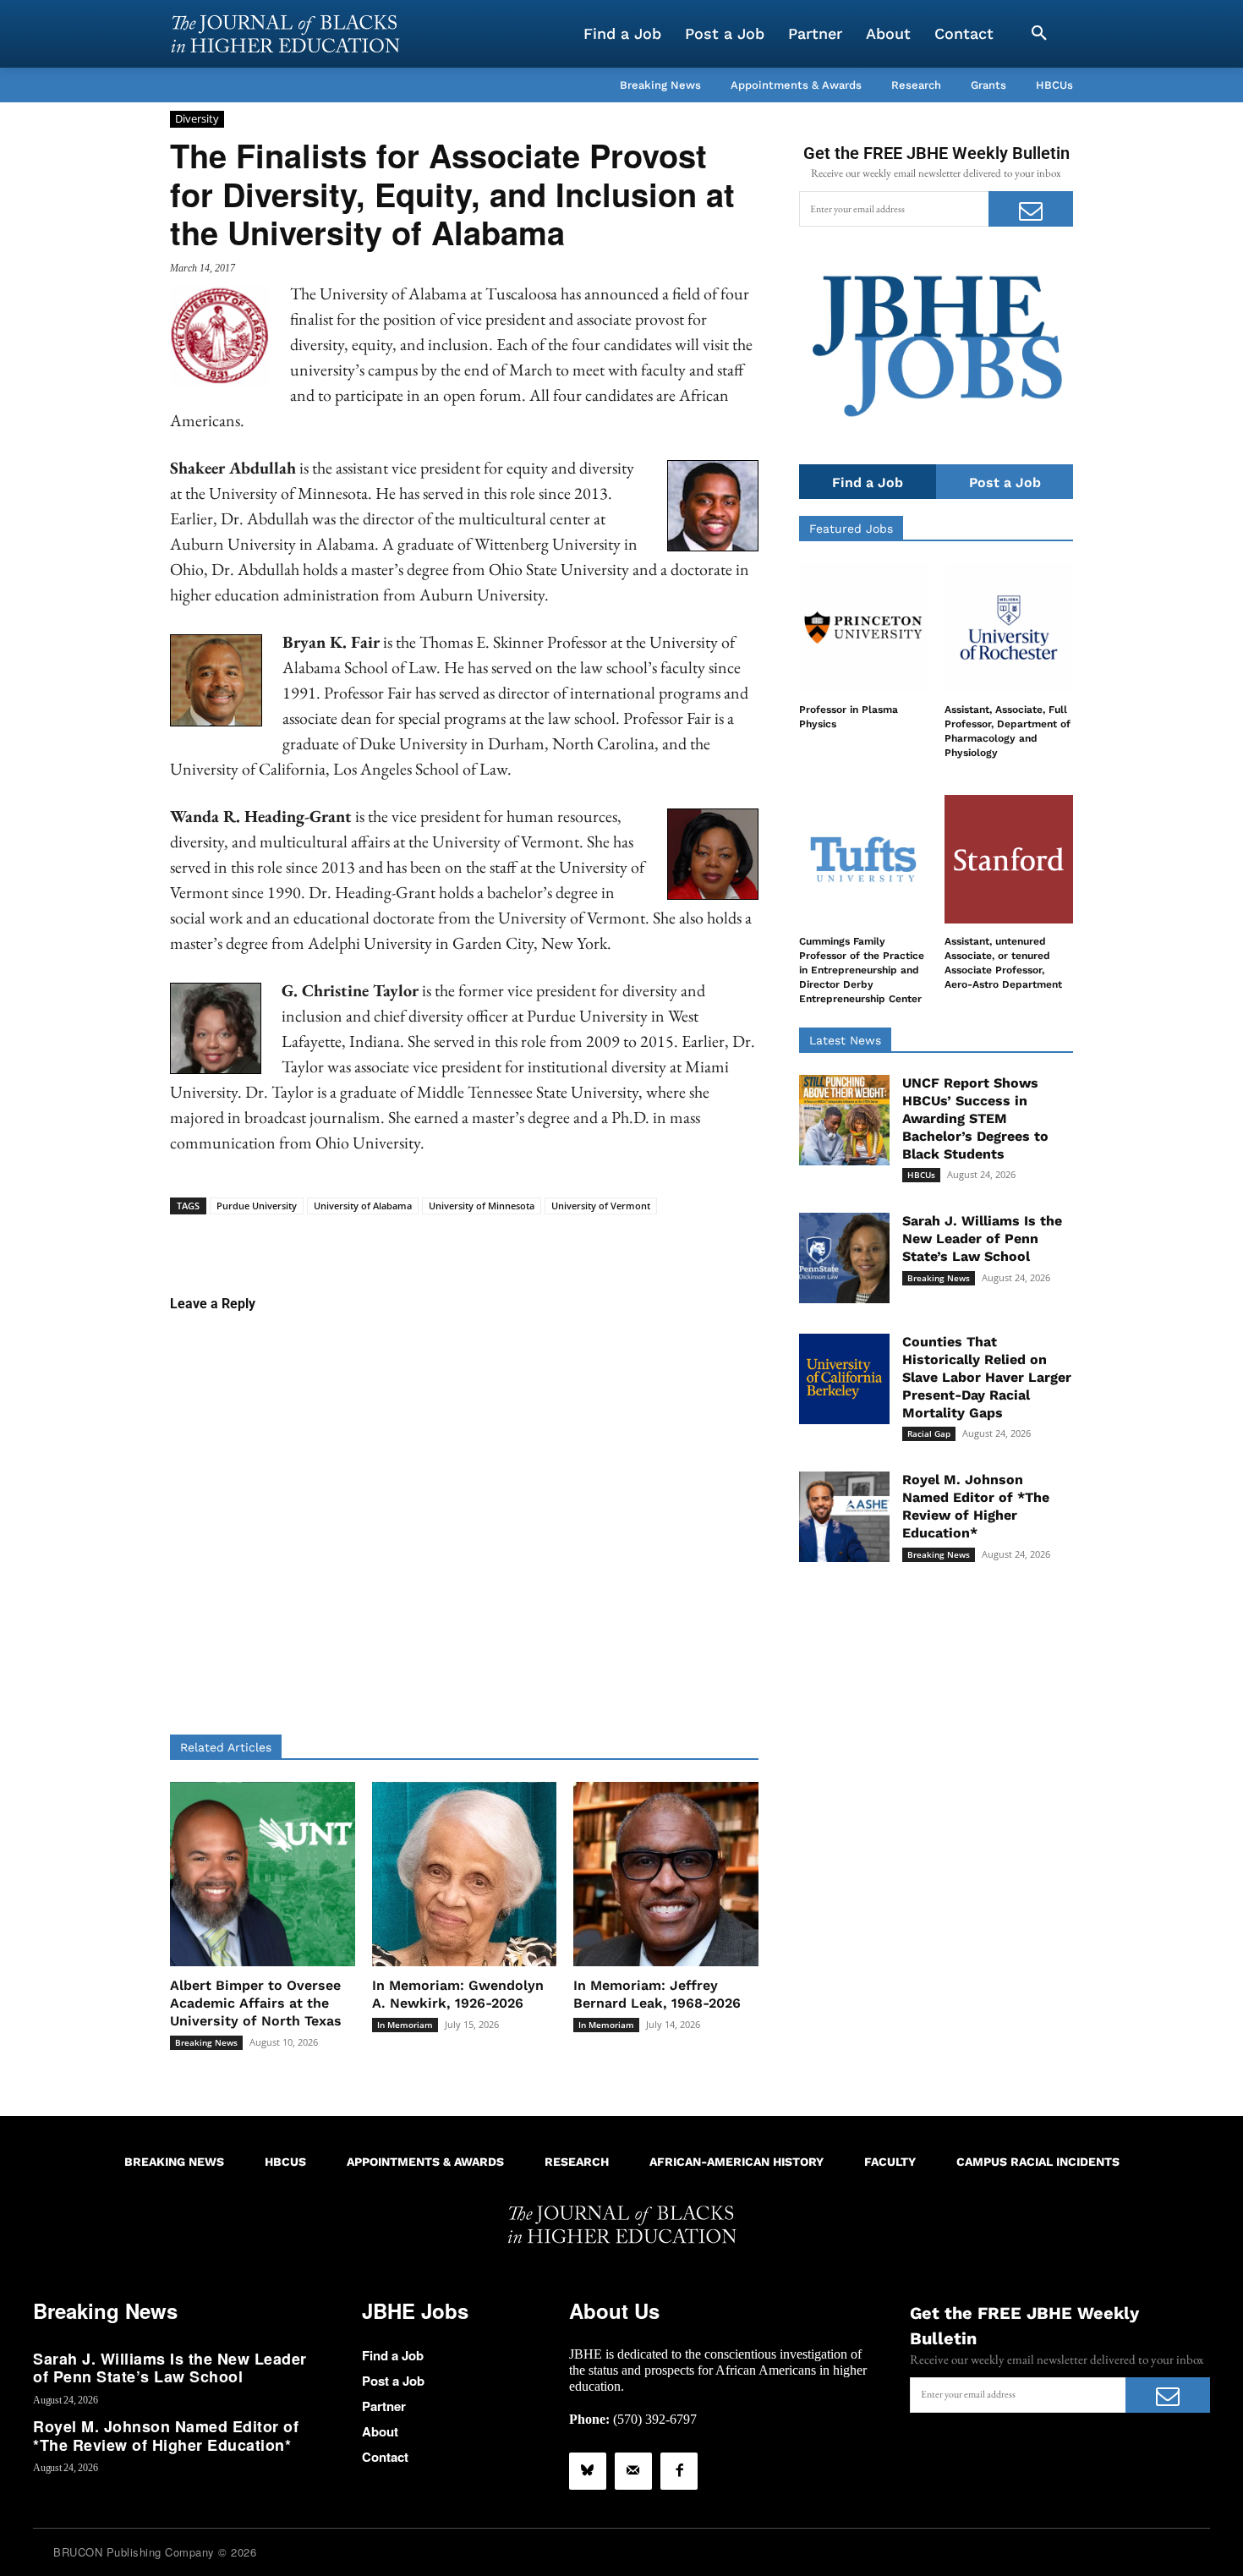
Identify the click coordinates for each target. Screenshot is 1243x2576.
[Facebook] (679, 2471)
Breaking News (206, 2042)
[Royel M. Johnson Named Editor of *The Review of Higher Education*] (844, 1517)
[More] (594, 1241)
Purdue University (257, 1206)
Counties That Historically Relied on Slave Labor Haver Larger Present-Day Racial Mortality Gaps (987, 1377)
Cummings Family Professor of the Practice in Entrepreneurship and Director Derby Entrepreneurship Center (862, 970)
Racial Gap (929, 1433)
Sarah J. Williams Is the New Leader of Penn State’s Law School (982, 1239)
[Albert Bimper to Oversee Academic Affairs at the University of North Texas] (263, 1874)
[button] (1039, 34)
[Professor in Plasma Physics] (863, 628)
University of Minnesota (482, 1206)
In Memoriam (405, 2025)
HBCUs (921, 1175)
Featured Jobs (851, 529)
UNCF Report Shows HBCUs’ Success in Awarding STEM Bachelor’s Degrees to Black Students (975, 1118)
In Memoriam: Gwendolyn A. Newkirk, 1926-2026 (458, 1994)
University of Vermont (601, 1206)
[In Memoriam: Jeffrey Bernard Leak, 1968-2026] (666, 1874)
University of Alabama (363, 1206)
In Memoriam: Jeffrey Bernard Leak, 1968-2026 (657, 1994)
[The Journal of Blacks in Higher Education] (285, 34)
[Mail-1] (633, 2471)
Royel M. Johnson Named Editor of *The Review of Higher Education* (976, 1506)
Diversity (197, 118)
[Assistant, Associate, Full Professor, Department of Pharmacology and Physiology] (1009, 628)
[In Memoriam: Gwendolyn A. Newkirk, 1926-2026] (465, 1874)
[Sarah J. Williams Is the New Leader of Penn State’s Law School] (844, 1258)
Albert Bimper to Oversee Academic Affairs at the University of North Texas (256, 2003)
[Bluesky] (588, 2471)
